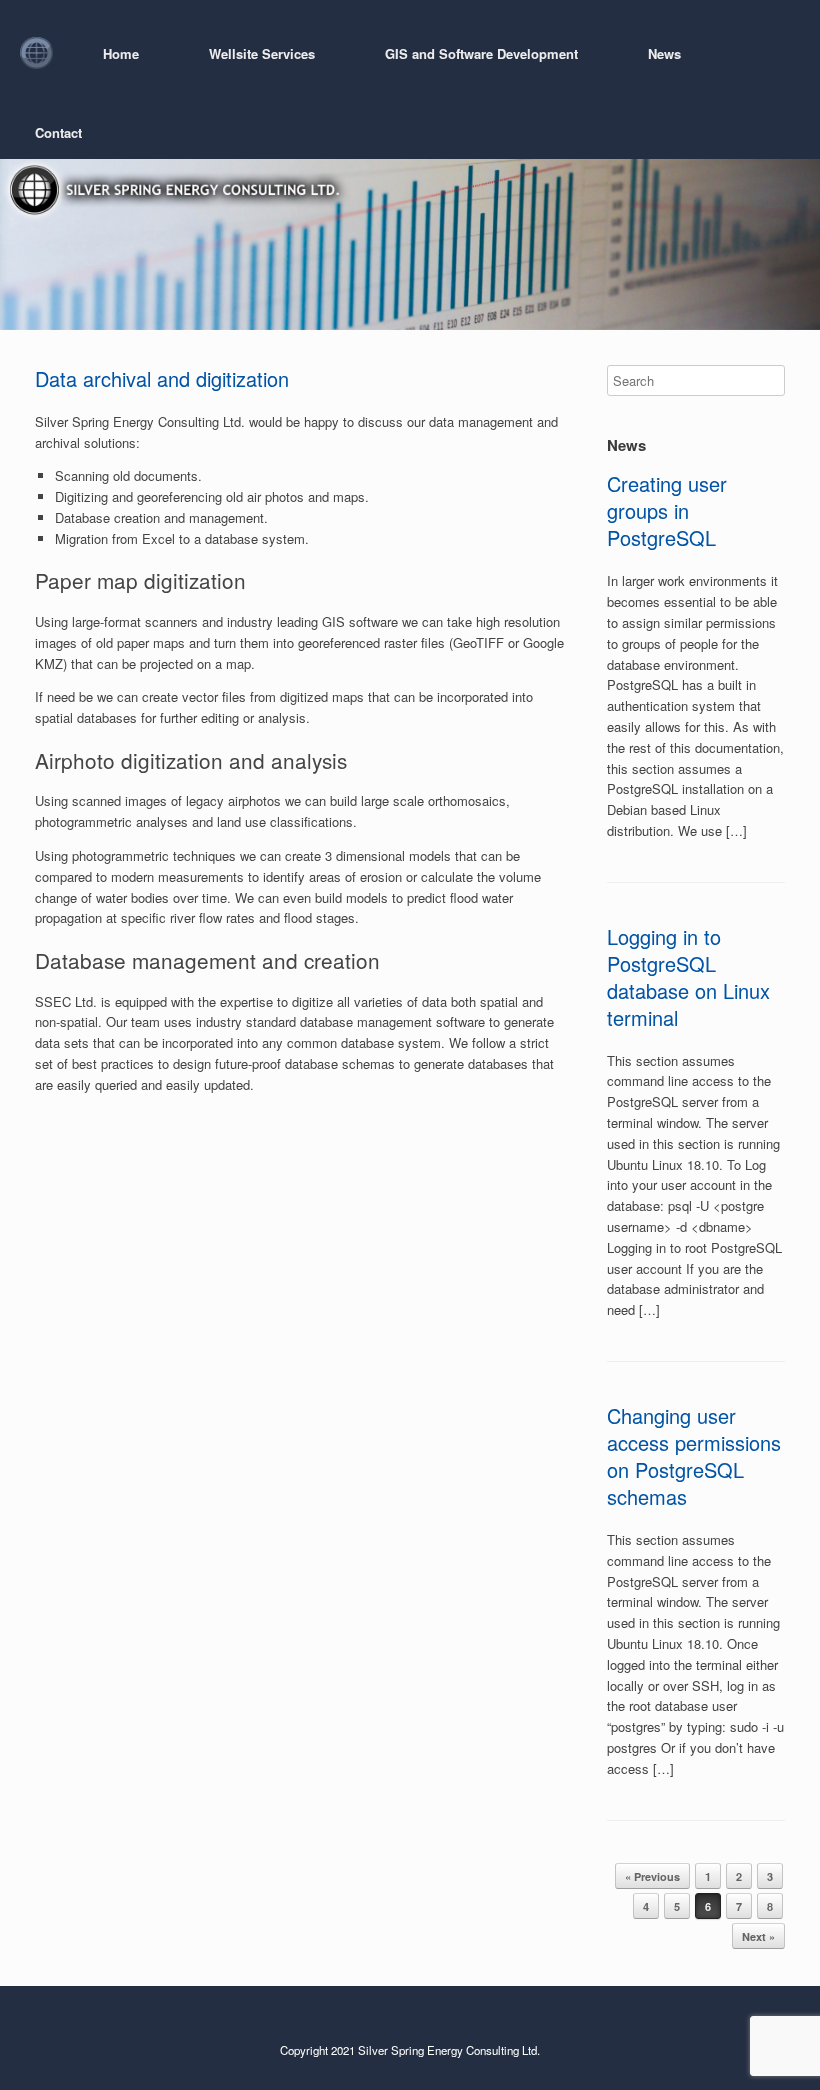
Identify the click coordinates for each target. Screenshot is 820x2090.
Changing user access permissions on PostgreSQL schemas (694, 1456)
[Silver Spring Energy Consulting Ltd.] (36, 53)
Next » (758, 1936)
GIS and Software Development (481, 53)
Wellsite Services (262, 53)
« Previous (652, 1876)
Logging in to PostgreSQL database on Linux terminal (688, 977)
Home (121, 53)
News (664, 53)
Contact (58, 132)
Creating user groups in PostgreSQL (667, 510)
